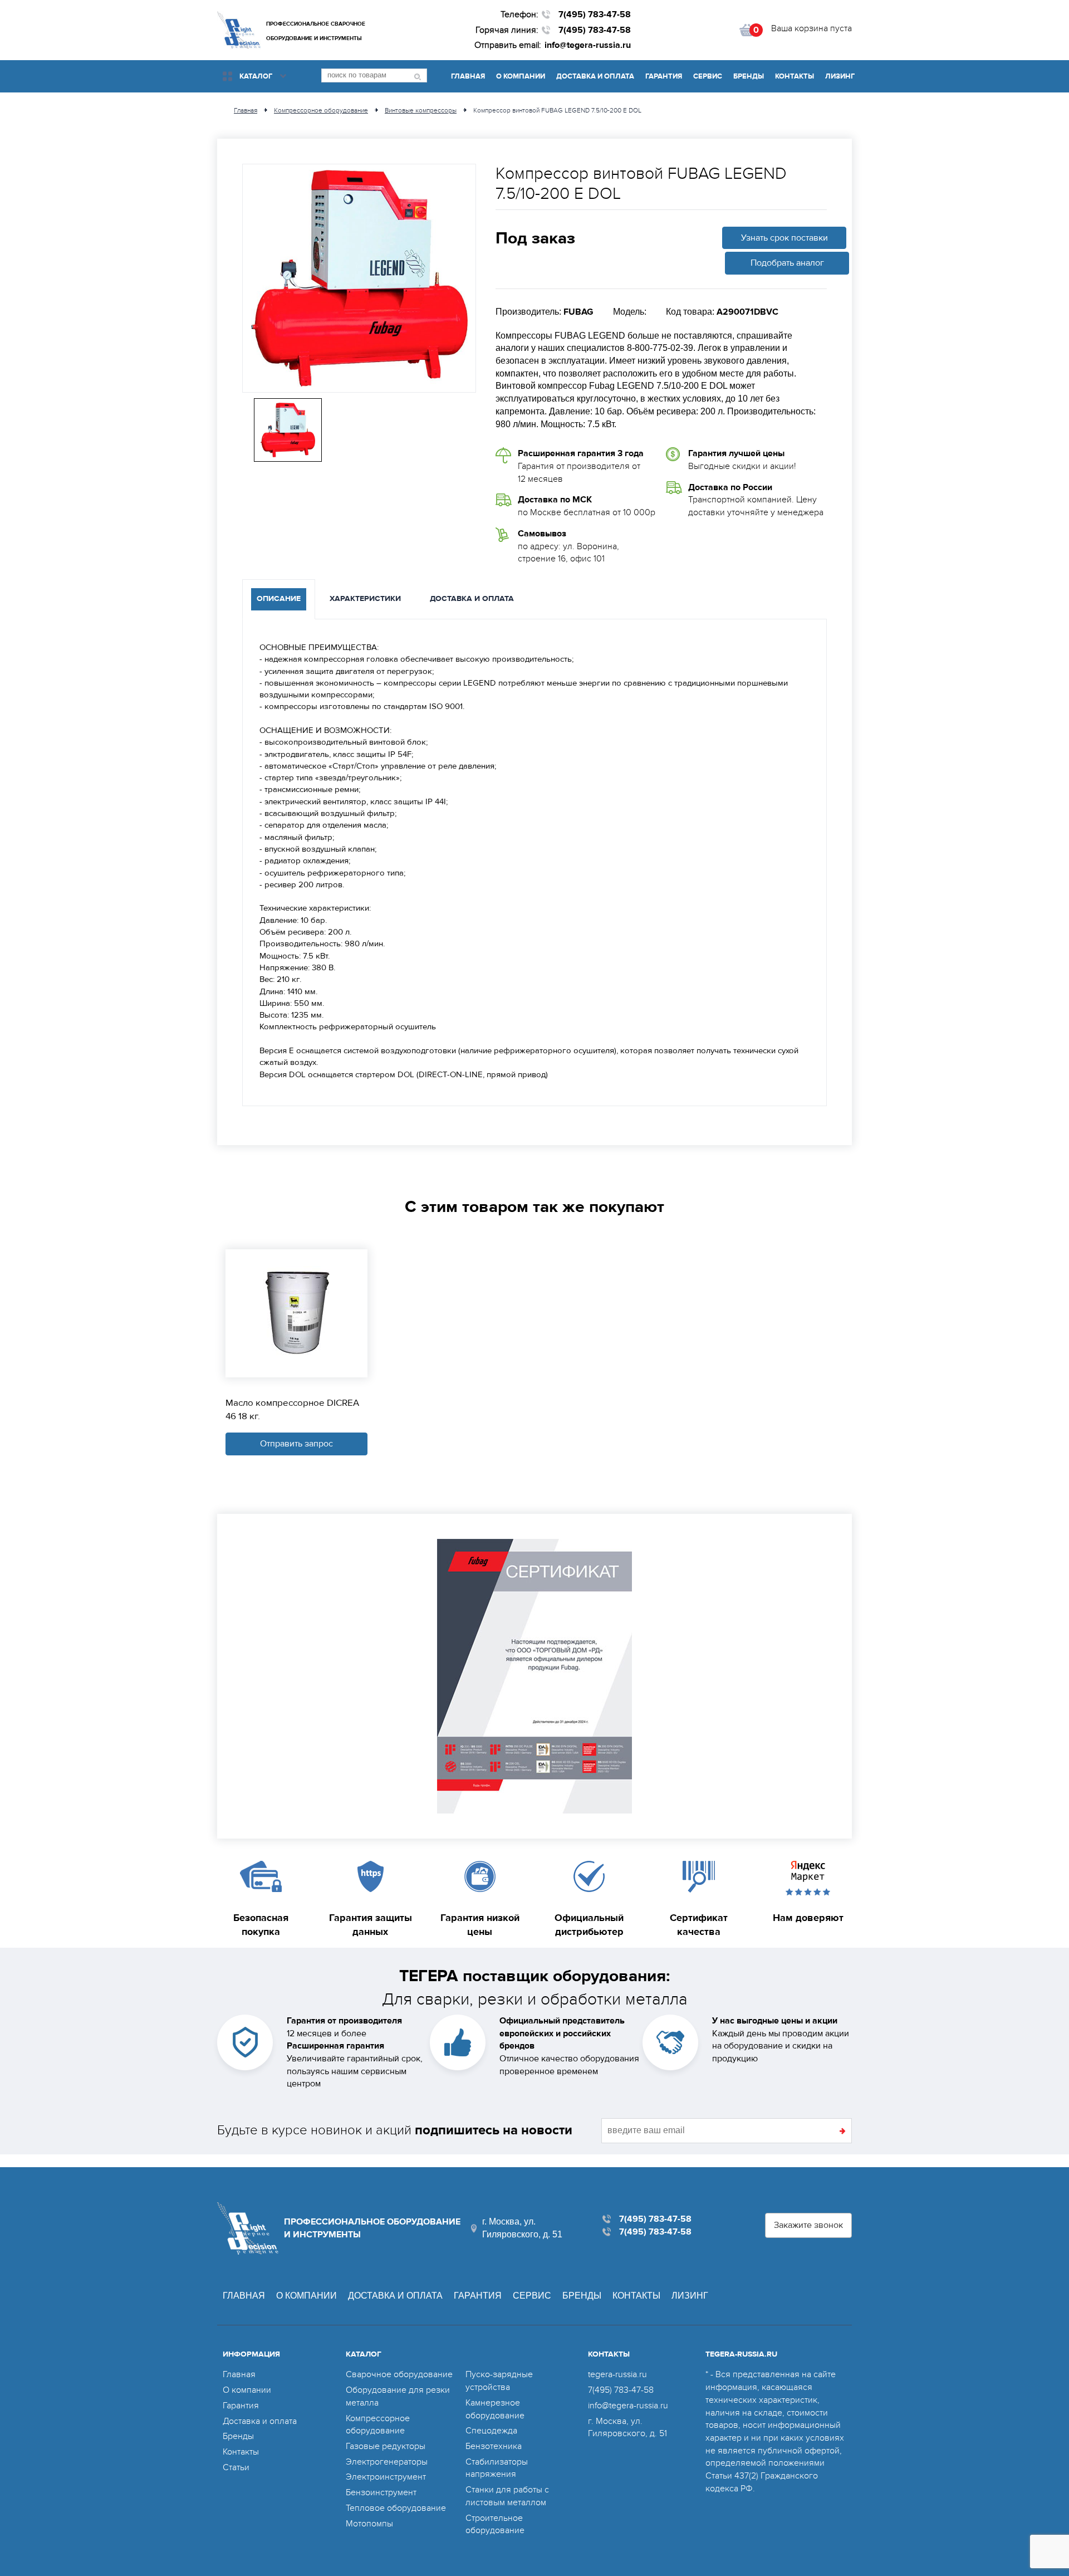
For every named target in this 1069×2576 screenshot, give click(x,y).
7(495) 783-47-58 (595, 14)
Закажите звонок (808, 2225)
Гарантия (664, 76)
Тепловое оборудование (396, 2508)
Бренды (749, 76)
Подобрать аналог (787, 263)
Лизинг (840, 76)
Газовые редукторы (386, 2446)
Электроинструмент (386, 2477)
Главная (468, 76)
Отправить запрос (296, 1444)
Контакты (795, 76)
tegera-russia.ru (617, 2374)
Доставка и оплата (595, 76)
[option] (359, 278)
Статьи (236, 2467)
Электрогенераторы (387, 2462)
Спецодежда (491, 2431)
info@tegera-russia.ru (588, 45)
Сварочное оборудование (399, 2374)
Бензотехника (494, 2446)
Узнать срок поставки (784, 238)
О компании (521, 76)
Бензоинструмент (381, 2492)
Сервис (708, 76)
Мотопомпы (369, 2524)
